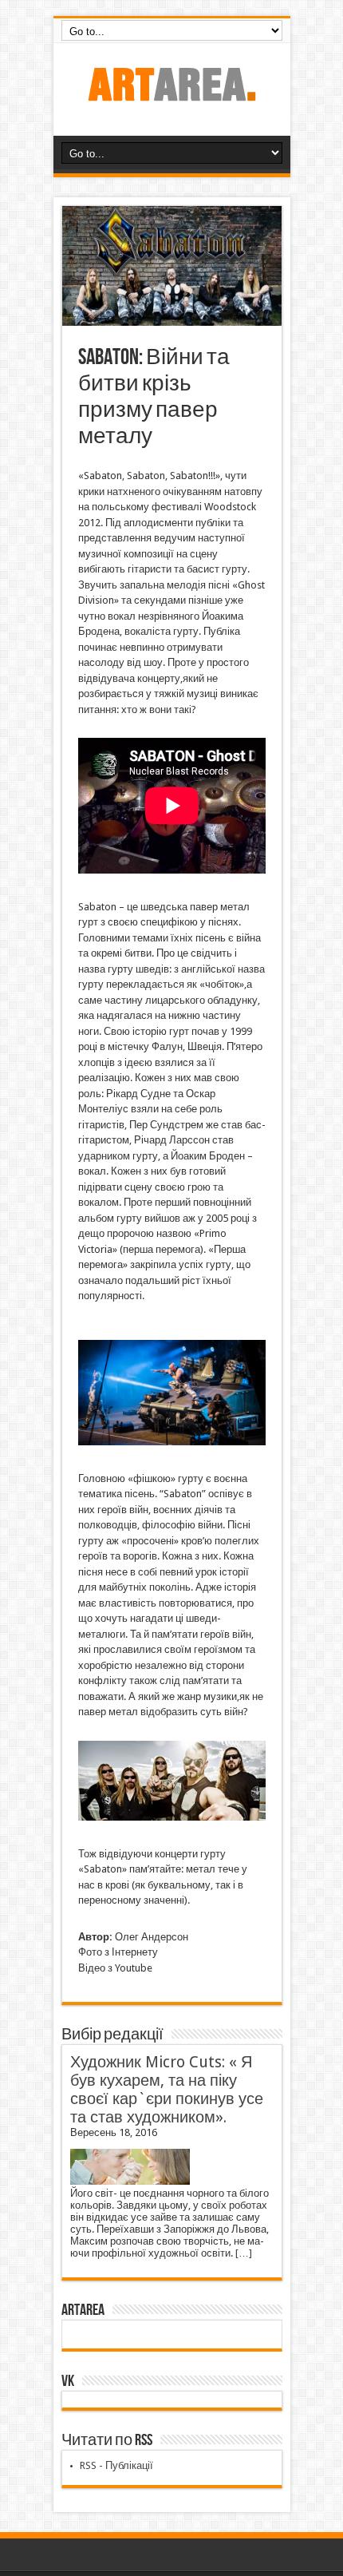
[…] (244, 2253)
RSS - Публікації (116, 2465)
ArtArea (83, 2310)
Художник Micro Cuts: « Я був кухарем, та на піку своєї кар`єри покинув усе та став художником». (167, 2090)
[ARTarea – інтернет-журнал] (171, 96)
